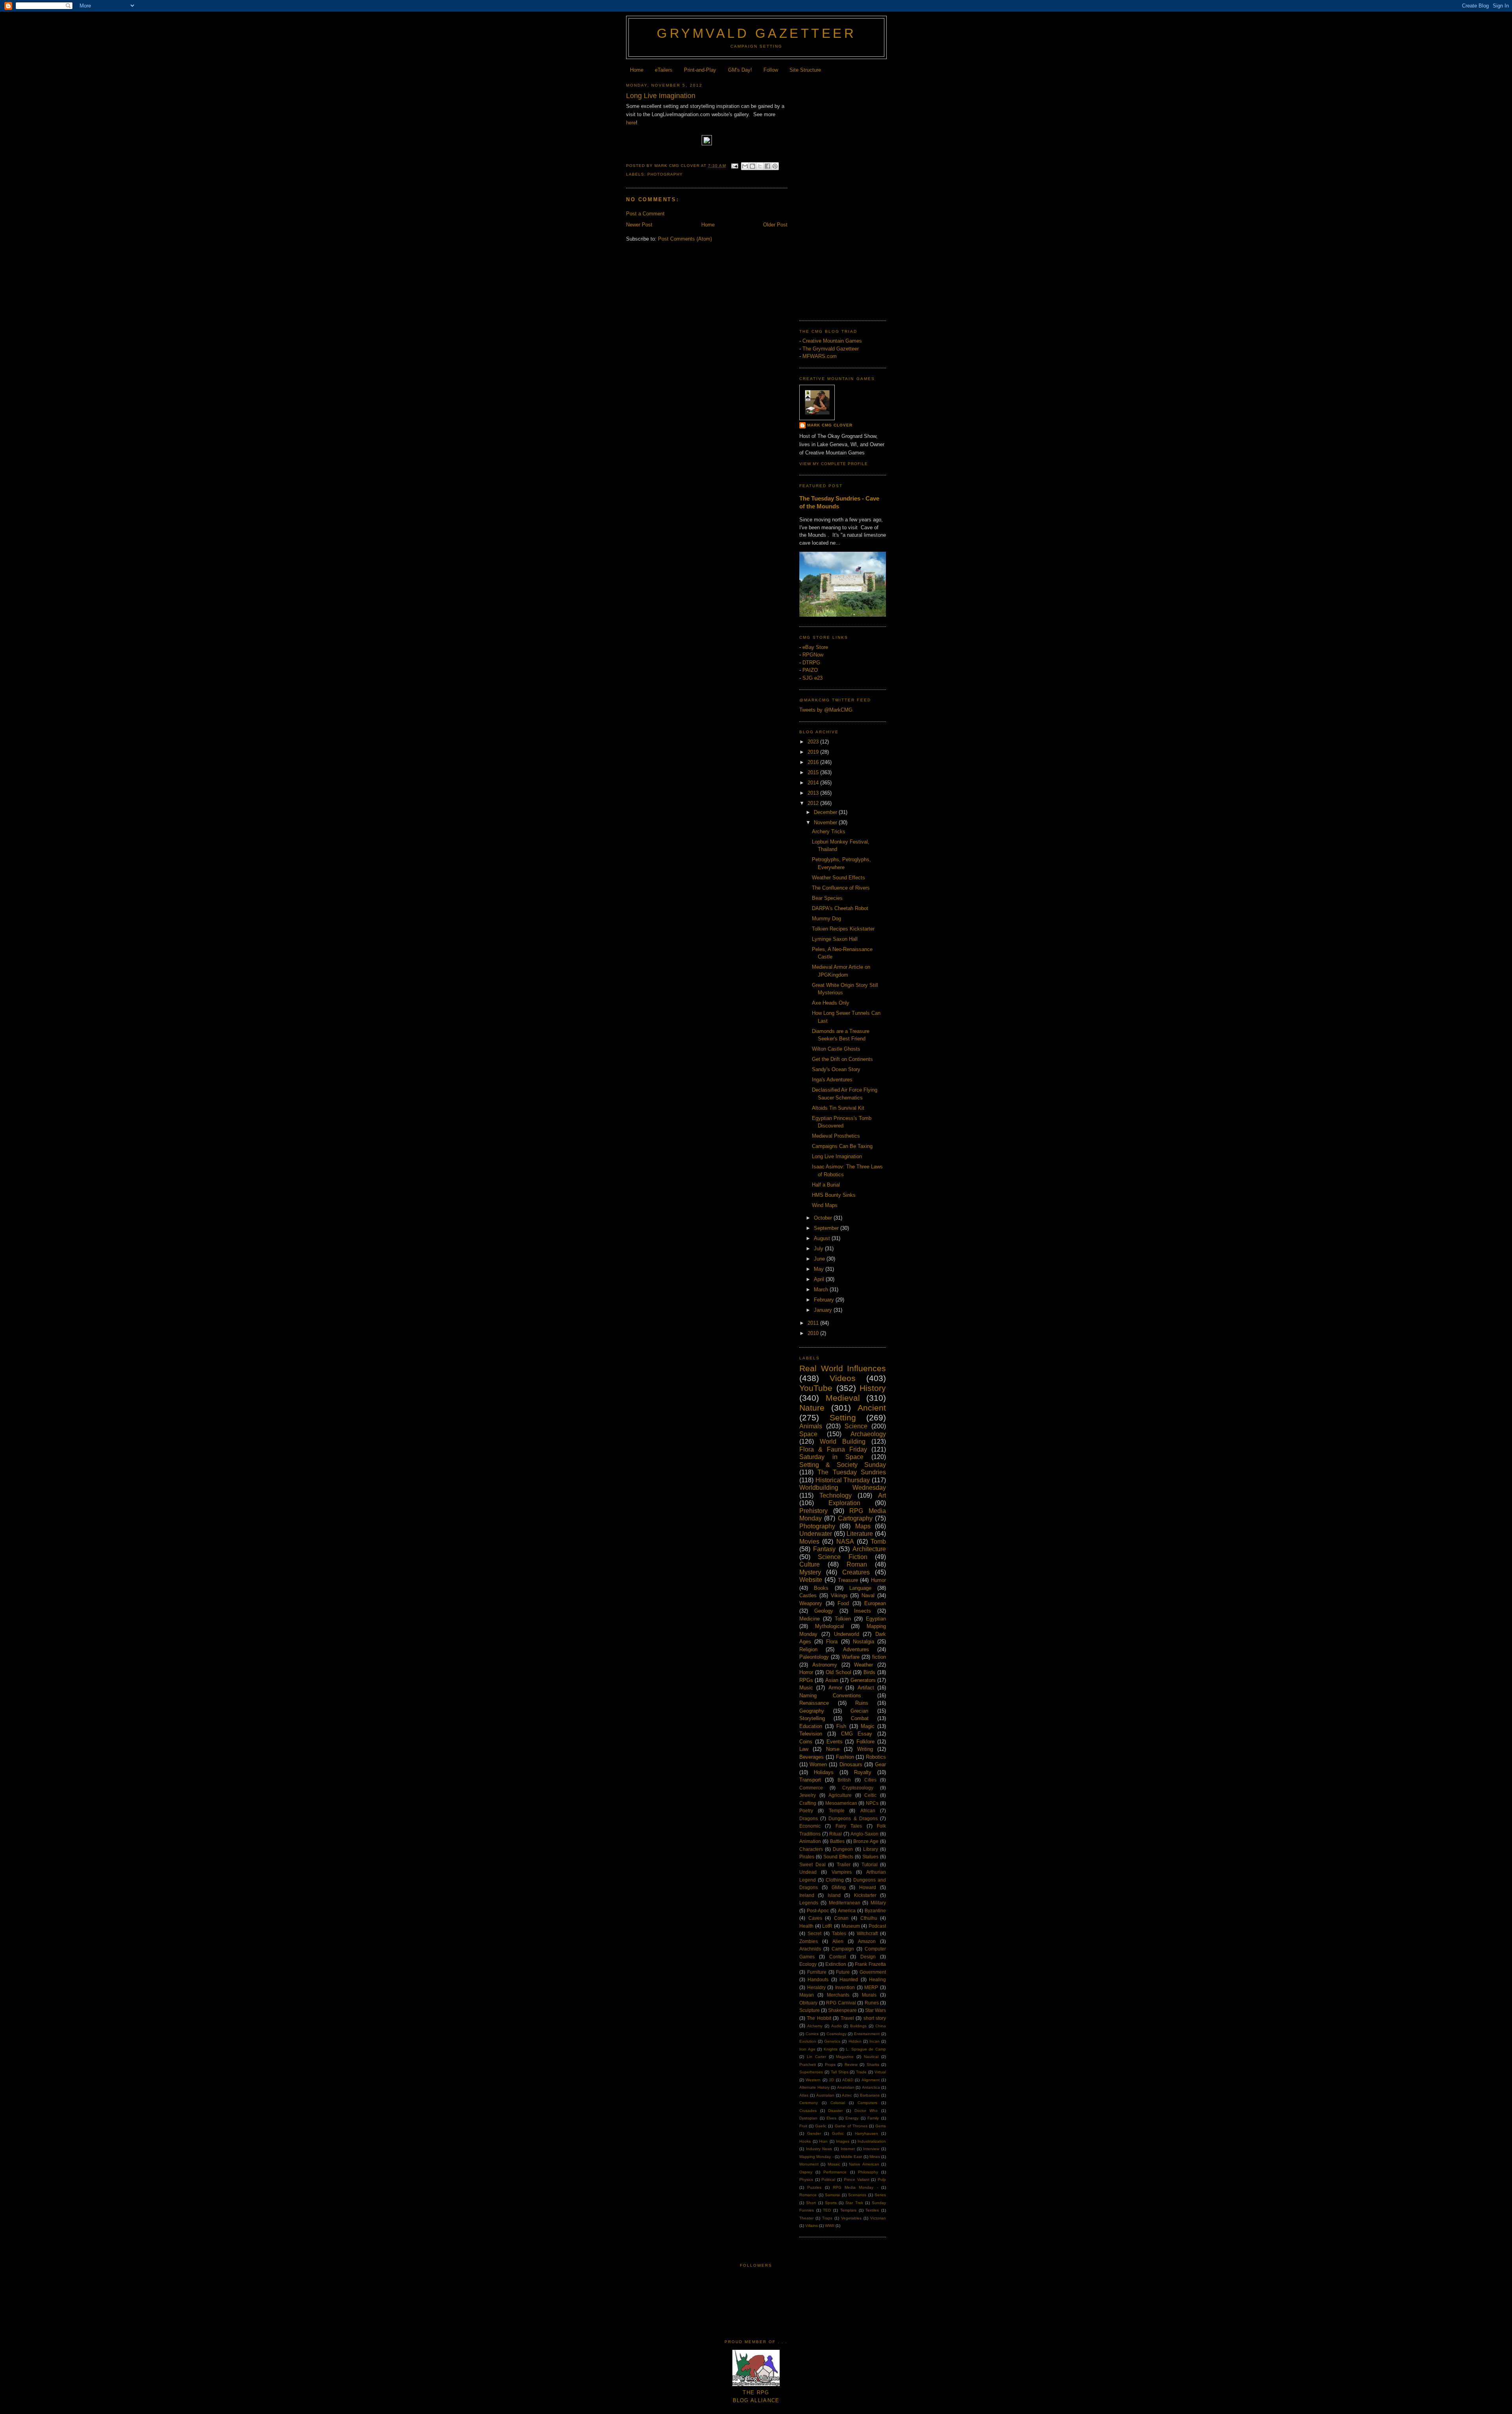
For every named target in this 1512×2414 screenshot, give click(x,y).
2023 (814, 742)
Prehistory (813, 1511)
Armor (835, 1688)
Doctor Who (866, 2111)
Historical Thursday (843, 1480)
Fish (841, 1726)
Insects (863, 1611)
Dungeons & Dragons (853, 1818)
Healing (877, 1979)
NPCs (872, 1803)
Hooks (805, 2141)
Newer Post (639, 225)
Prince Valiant (857, 2179)
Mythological (829, 1626)
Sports (831, 2203)
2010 (814, 1333)
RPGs (806, 1680)
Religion (808, 1649)
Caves (815, 1918)
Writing (865, 1749)
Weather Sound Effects (838, 878)
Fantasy (824, 1549)
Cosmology (837, 2034)
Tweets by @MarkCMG (826, 710)
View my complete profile (834, 464)
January (824, 1310)
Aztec (847, 2095)
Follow (771, 70)
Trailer (844, 1864)
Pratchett (808, 2065)
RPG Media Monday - (855, 2187)
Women (818, 1764)
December (826, 812)
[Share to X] (760, 166)
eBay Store (815, 647)
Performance (835, 2172)
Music (806, 1688)
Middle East (851, 2157)
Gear (880, 1764)
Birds (869, 1672)
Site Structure (805, 70)
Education (811, 1726)
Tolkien (843, 1619)
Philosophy (868, 2172)
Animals (811, 1426)
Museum (851, 1926)
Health (806, 1926)
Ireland (807, 1895)
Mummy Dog (826, 919)
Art (882, 1495)
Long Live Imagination (837, 1156)
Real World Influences (843, 1368)
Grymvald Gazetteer (756, 33)
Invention (845, 1987)
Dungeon (843, 1849)
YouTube (816, 1388)
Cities (870, 1780)
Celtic (870, 1795)
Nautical (871, 2057)
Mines (875, 2157)
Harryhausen (866, 2133)
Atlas (804, 2095)
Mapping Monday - (816, 2157)
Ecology (808, 1964)
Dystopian (808, 2118)
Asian (832, 1680)
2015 (814, 772)
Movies (809, 1542)
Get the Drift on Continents (842, 1059)
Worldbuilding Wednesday (843, 1488)
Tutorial (870, 1864)
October (824, 1218)
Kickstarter (865, 1895)
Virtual (880, 2072)
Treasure (848, 1580)
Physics (806, 2179)
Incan (875, 2041)
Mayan (807, 1995)
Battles (837, 1841)
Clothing (835, 1880)
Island (834, 1895)
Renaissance (814, 1703)
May (820, 1269)
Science (856, 1426)
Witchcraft (867, 1933)
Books (821, 1588)
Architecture (869, 1549)
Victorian (878, 2218)
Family (873, 2118)
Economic (810, 1826)
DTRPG (811, 663)
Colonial (838, 2103)
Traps (827, 2218)
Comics (812, 2034)
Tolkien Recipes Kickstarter (843, 929)
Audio (837, 2026)
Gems (881, 2126)
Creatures (856, 1572)
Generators (863, 1680)
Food (843, 1603)
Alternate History (814, 2087)
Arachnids (810, 1949)
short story (875, 2018)
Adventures (856, 1649)
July (819, 1249)
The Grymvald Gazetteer (831, 349)
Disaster (835, 2111)
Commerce (811, 1788)
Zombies (809, 1941)
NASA (845, 1542)
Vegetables (851, 2218)
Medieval (843, 1398)
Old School (838, 1672)
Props (830, 2065)
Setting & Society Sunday (843, 1465)
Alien (838, 1941)
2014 (814, 783)
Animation (810, 1841)
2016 (814, 762)
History (873, 1388)
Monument (809, 2164)
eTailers (664, 70)
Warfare (851, 1657)
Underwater (816, 1534)
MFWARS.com (820, 356)
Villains (812, 2226)
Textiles (872, 2210)
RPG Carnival (841, 2003)
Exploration (844, 1503)
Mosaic (834, 2164)
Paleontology (814, 1657)
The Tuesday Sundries (852, 1472)
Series (880, 2195)
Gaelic (821, 2126)
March (822, 1290)
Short (811, 2203)
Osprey (806, 2172)
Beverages (812, 1757)
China (881, 2026)
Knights (831, 2049)
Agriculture (840, 1795)
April (820, 1279)
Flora (832, 1642)
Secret (814, 1933)
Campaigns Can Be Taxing (842, 1146)
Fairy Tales (849, 1826)
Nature (812, 1408)
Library (871, 1849)
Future (843, 1972)
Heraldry (816, 1987)
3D (831, 2080)
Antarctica (871, 2087)
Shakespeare (842, 2010)
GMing (839, 1887)
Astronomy (825, 1665)
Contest (838, 1957)
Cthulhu (869, 1918)
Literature (860, 1534)
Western (813, 2080)
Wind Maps (825, 1205)
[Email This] (745, 166)
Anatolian (846, 2087)
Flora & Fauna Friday (833, 1449)
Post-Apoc (818, 1911)
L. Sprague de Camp (866, 2049)
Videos (843, 1378)
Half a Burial (826, 1185)
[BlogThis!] (752, 166)
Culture (810, 1564)
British (844, 1780)
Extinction (836, 1964)
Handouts (818, 1979)
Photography (665, 174)
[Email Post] (735, 166)
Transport (810, 1780)
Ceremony (809, 2103)
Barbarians (870, 2095)
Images (843, 2141)
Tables (839, 1933)
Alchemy (815, 2026)
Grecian (859, 1711)
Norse (833, 1749)
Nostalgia (863, 1642)
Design (868, 1957)
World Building (843, 1442)
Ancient (872, 1408)
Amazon (867, 1941)
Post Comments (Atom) (685, 239)
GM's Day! (740, 70)
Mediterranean (845, 1903)
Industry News (819, 2149)
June (820, 1259)
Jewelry (808, 1795)
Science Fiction (842, 1557)
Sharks (873, 2065)
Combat (860, 1718)
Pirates (807, 1857)
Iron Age (807, 2049)
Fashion (845, 1757)
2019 (814, 752)
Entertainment (867, 2034)
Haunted (849, 1979)
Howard (868, 1887)
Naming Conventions (830, 1696)
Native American (864, 2164)
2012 (814, 803)
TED (827, 2210)
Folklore (865, 1742)
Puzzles (814, 2187)
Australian (825, 2095)
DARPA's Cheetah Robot (840, 908)
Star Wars (876, 2010)
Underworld (847, 1634)
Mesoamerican (841, 1803)
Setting (843, 1417)
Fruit (803, 2126)
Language (860, 1588)
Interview (871, 2149)
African (868, 1810)
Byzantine (875, 1911)
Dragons (809, 1818)
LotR (827, 1926)
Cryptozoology (858, 1788)
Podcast (877, 1926)
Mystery (810, 1572)
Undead (808, 1872)
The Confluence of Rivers (841, 888)
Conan (841, 1918)
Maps (863, 1526)
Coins (806, 1742)
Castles (808, 1595)
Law (804, 1749)
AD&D (848, 2080)
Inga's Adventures (832, 1080)
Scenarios (857, 2195)
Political (828, 2179)
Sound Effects (838, 1857)
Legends (809, 1903)
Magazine (845, 2057)
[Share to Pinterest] (775, 166)
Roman (857, 1564)
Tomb (878, 1542)
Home (637, 70)
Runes (872, 2003)
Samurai (832, 2195)
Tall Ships (840, 2072)
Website (811, 1580)
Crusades (808, 2111)
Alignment (871, 2080)
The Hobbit (819, 2018)
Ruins (862, 1703)
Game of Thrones (851, 2126)
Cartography (855, 1518)
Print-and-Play (700, 70)
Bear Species (827, 898)
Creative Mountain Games (832, 341)
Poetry (806, 1810)
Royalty (863, 1772)
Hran (823, 2141)
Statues (870, 1857)
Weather (863, 1665)
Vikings (839, 1595)
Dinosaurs (851, 1764)
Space (808, 1434)
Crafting (808, 1803)
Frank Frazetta (870, 1964)
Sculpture (810, 2010)
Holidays (824, 1772)
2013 (814, 793)
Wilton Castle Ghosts (836, 1049)
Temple (837, 1810)
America (847, 1911)
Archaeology (868, 1434)
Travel (847, 2018)
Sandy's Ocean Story (836, 1069)
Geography (812, 1711)
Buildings (858, 2026)
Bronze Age (866, 1841)
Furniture (817, 1972)
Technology (836, 1495)
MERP (871, 1987)
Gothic (838, 2133)
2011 (814, 1323)
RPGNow (813, 655)
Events (835, 1742)
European (875, 1603)
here (631, 123)
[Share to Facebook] (767, 166)
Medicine (810, 1619)
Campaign (843, 1949)
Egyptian (876, 1619)
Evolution (808, 2041)
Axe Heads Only (831, 1003)
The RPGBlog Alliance (756, 2397)
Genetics (832, 2041)
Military (878, 1903)
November (826, 822)
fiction (879, 1657)
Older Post (775, 225)
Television (811, 1734)
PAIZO (810, 670)
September (827, 1228)
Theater (806, 2218)
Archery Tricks (829, 832)
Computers (867, 2103)
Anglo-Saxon (864, 1834)
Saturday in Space (831, 1457)
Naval (868, 1595)
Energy (852, 2118)
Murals (869, 1995)
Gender (814, 2133)
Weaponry (811, 1603)
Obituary (808, 2003)
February (825, 1300)
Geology (824, 1611)
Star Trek (854, 2203)
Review (851, 2065)
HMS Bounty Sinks (834, 1195)
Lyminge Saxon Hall (835, 939)
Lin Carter (816, 2057)
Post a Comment (645, 214)
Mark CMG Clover (830, 425)
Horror (806, 1672)
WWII (830, 2226)
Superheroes (811, 2072)
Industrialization (872, 2141)
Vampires (842, 1872)
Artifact (866, 1688)
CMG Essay (857, 1734)
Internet (848, 2149)
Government (873, 1972)
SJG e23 (813, 678)
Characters (811, 1849)
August (823, 1238)
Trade (861, 2072)
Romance (808, 2195)
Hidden (855, 2041)
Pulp (882, 2179)
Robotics (876, 1757)
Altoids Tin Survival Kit (838, 1108)
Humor (878, 1580)
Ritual (836, 1834)
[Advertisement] (843, 195)
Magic (868, 1726)
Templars (848, 2210)
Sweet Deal (813, 1864)
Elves (831, 2118)
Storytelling (812, 1718)
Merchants (838, 1995)
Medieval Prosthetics (836, 1136)
